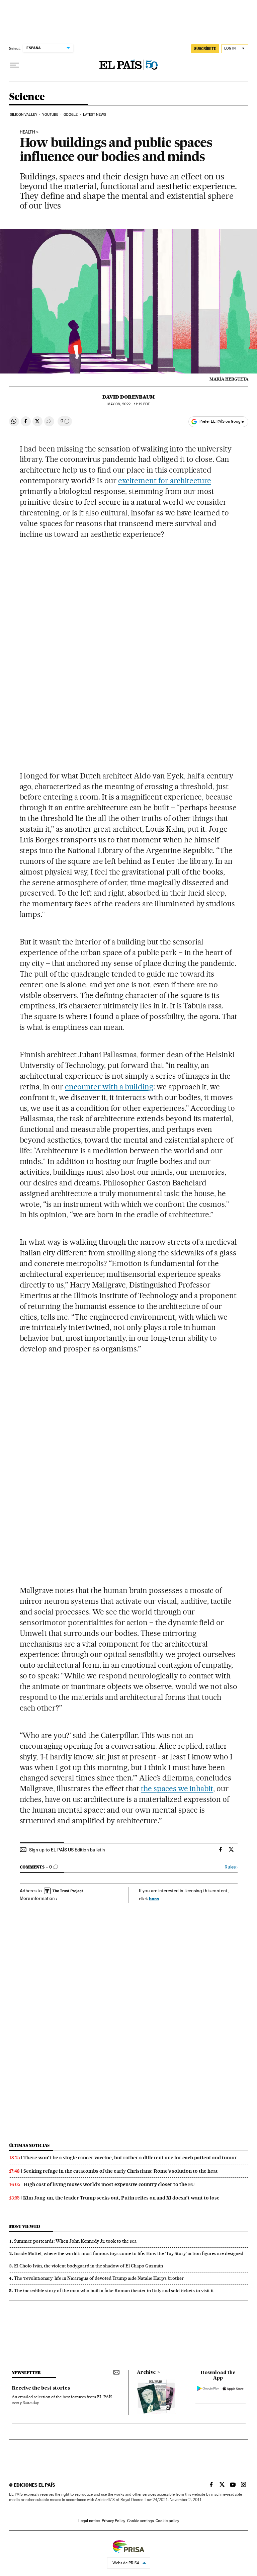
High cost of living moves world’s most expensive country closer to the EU (109, 2184)
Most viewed (25, 2226)
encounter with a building (109, 1087)
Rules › (231, 1867)
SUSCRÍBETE (205, 49)
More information (37, 1898)
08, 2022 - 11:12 (128, 404)
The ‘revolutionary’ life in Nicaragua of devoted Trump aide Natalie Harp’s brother (99, 2278)
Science (27, 97)
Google (71, 115)
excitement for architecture (165, 481)
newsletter (26, 2373)
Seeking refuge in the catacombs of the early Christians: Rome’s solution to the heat (121, 2171)
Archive (146, 2373)
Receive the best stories (41, 2388)
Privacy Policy (113, 2521)
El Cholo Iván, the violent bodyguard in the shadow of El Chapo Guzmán (89, 2266)
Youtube (50, 115)
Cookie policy (167, 2521)
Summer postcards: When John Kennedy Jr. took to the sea (75, 2241)
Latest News (95, 115)
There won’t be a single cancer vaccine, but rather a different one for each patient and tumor (130, 2158)
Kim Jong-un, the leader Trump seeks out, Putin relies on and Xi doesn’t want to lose (121, 2198)
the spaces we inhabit (177, 1789)
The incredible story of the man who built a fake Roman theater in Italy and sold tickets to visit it (114, 2291)
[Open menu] (14, 65)
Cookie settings (140, 2521)
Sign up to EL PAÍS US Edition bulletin (67, 1850)
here (154, 1898)
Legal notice (89, 2521)
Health (27, 132)
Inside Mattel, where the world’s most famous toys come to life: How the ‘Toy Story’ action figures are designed (129, 2253)
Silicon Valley (24, 115)
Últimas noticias (29, 2145)
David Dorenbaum (128, 397)
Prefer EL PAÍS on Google (222, 421)
